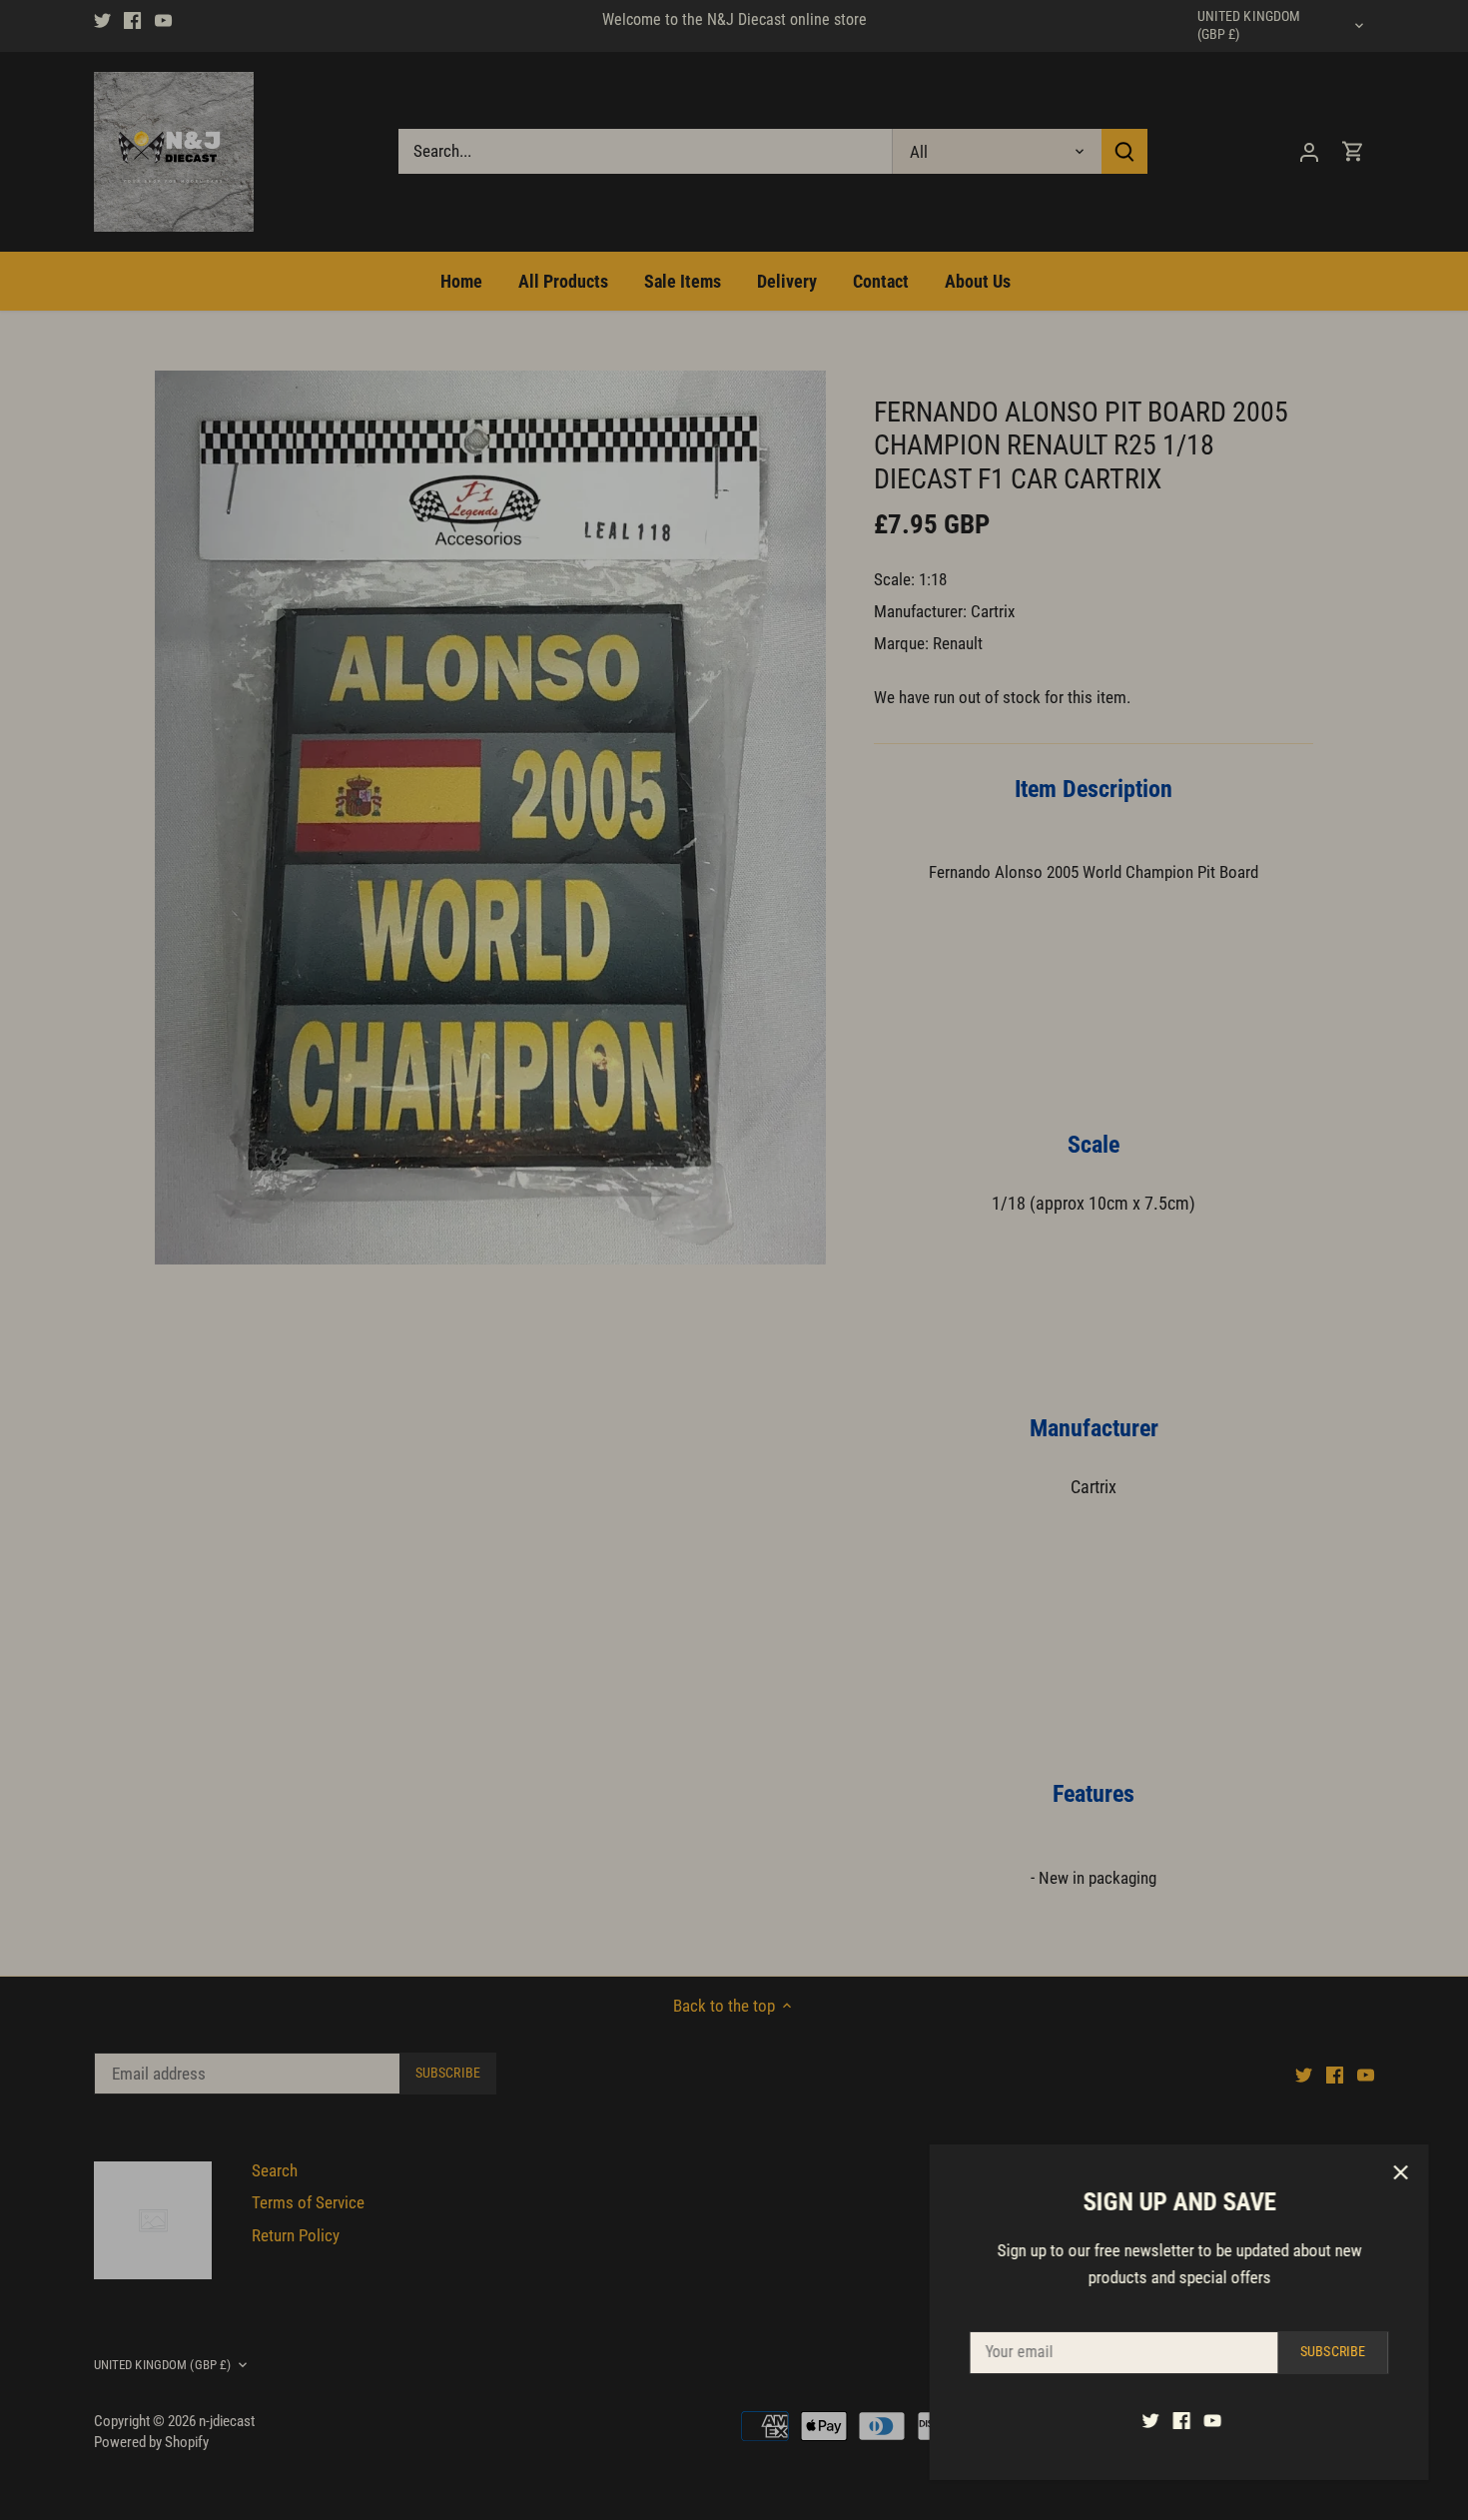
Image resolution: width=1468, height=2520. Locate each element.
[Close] (1400, 2172)
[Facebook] (1181, 2420)
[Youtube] (1212, 2420)
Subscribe (1332, 2352)
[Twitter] (1150, 2420)
